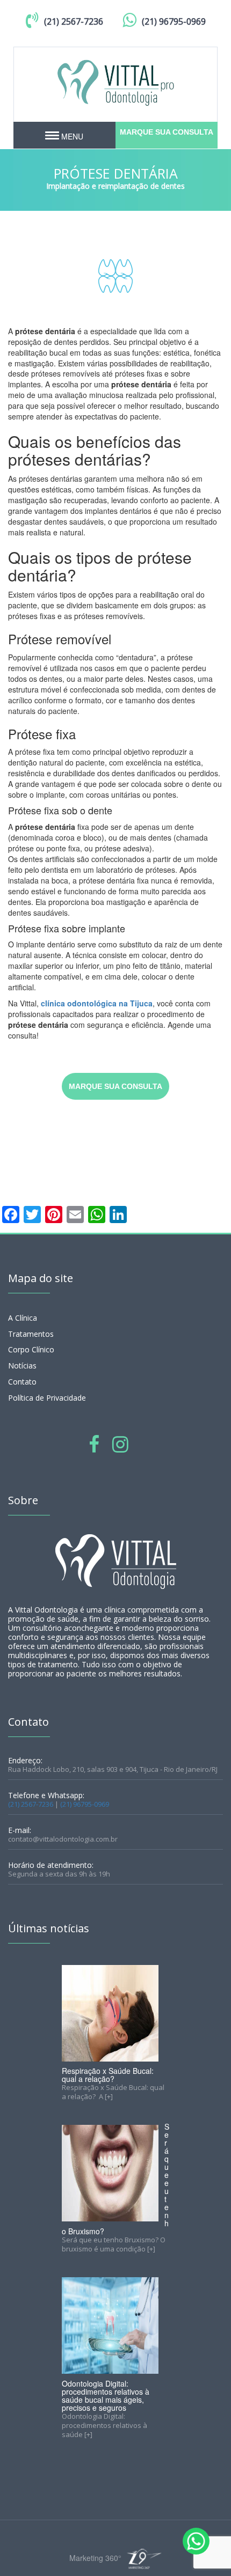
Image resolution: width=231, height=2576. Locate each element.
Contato (22, 1382)
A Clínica (23, 1318)
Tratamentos (31, 1334)
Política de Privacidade (47, 1398)
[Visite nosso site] (143, 2559)
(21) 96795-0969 (174, 21)
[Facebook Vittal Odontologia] (94, 1443)
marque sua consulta (167, 132)
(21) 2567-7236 (74, 21)
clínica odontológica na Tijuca (97, 1003)
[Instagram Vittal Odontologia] (120, 1443)
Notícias (22, 1366)
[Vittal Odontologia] (115, 82)
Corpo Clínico (31, 1349)
